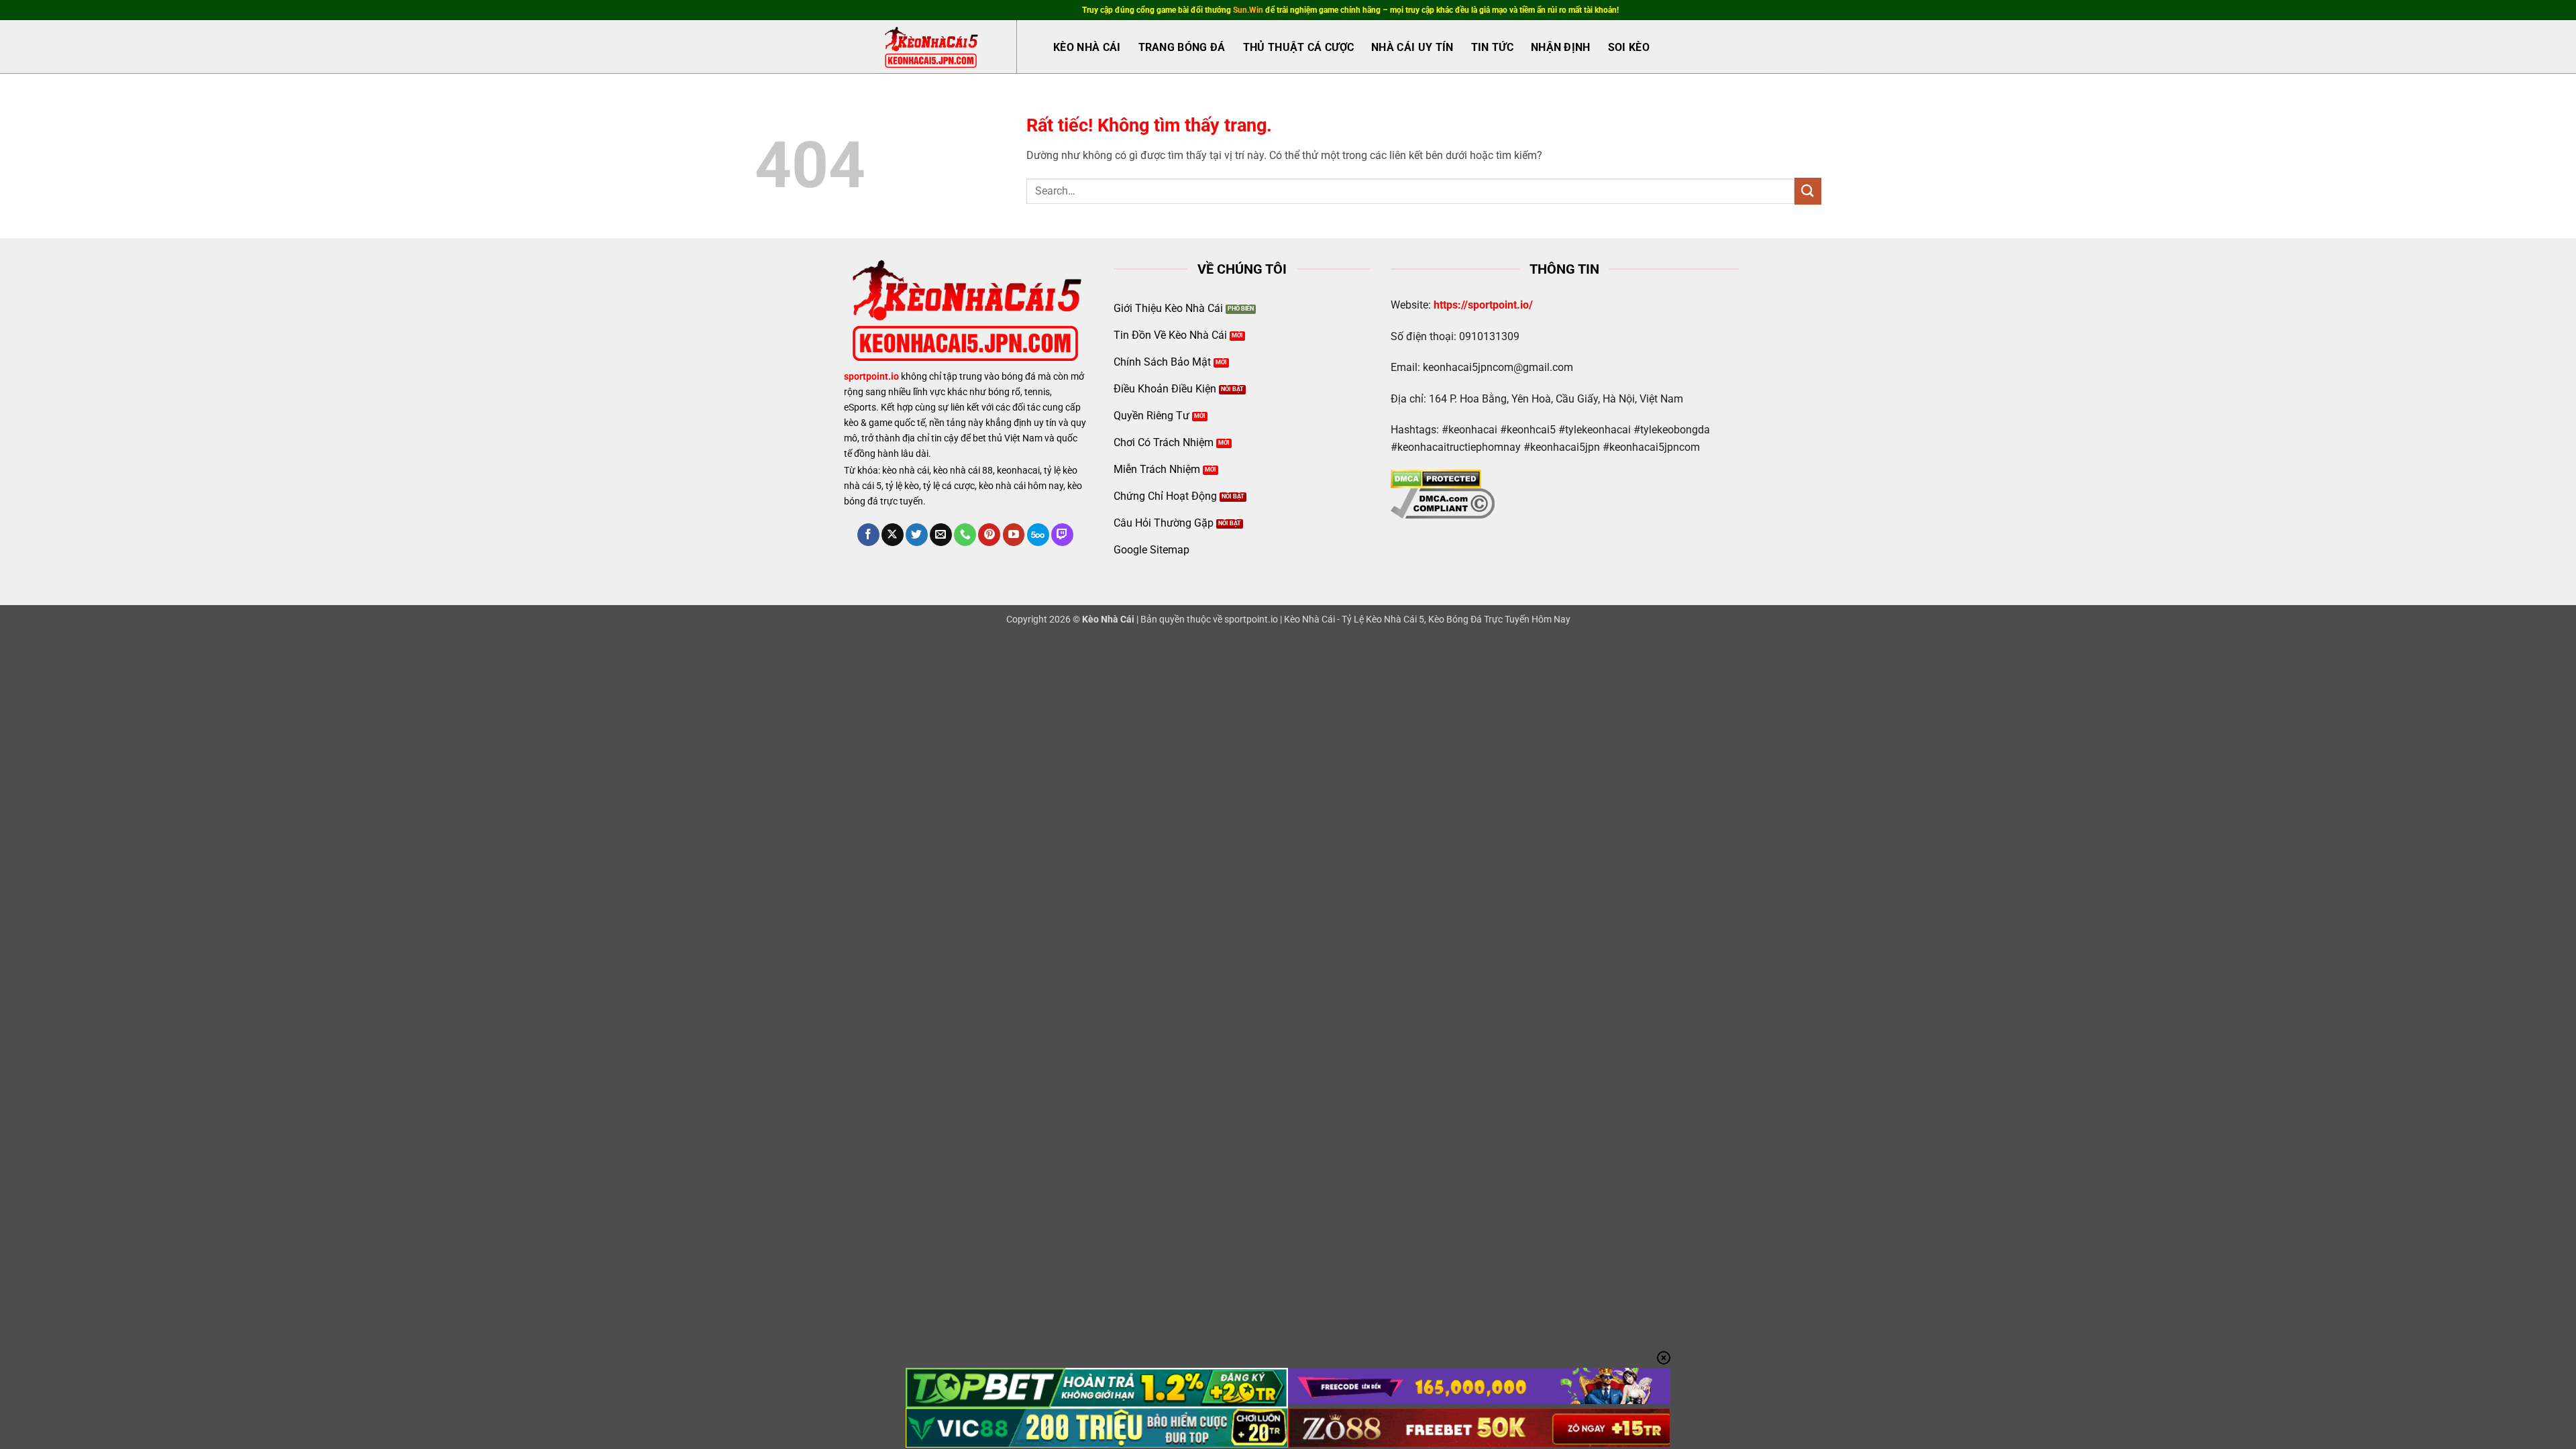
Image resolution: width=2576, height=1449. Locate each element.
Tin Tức (1492, 47)
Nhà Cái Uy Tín (1412, 47)
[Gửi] (1808, 191)
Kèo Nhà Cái (1087, 47)
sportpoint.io (871, 377)
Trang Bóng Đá (1182, 47)
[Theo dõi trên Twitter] (917, 535)
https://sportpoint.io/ (1483, 305)
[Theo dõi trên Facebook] (868, 535)
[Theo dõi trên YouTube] (1014, 535)
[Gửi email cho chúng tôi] (941, 535)
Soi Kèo (1629, 47)
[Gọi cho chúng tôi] (965, 535)
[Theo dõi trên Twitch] (1062, 535)
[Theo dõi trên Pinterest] (989, 535)
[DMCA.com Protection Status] (1436, 478)
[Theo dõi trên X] (893, 535)
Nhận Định (1561, 47)
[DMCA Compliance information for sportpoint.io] (1443, 503)
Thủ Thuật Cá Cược (1298, 47)
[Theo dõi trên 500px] (1038, 535)
